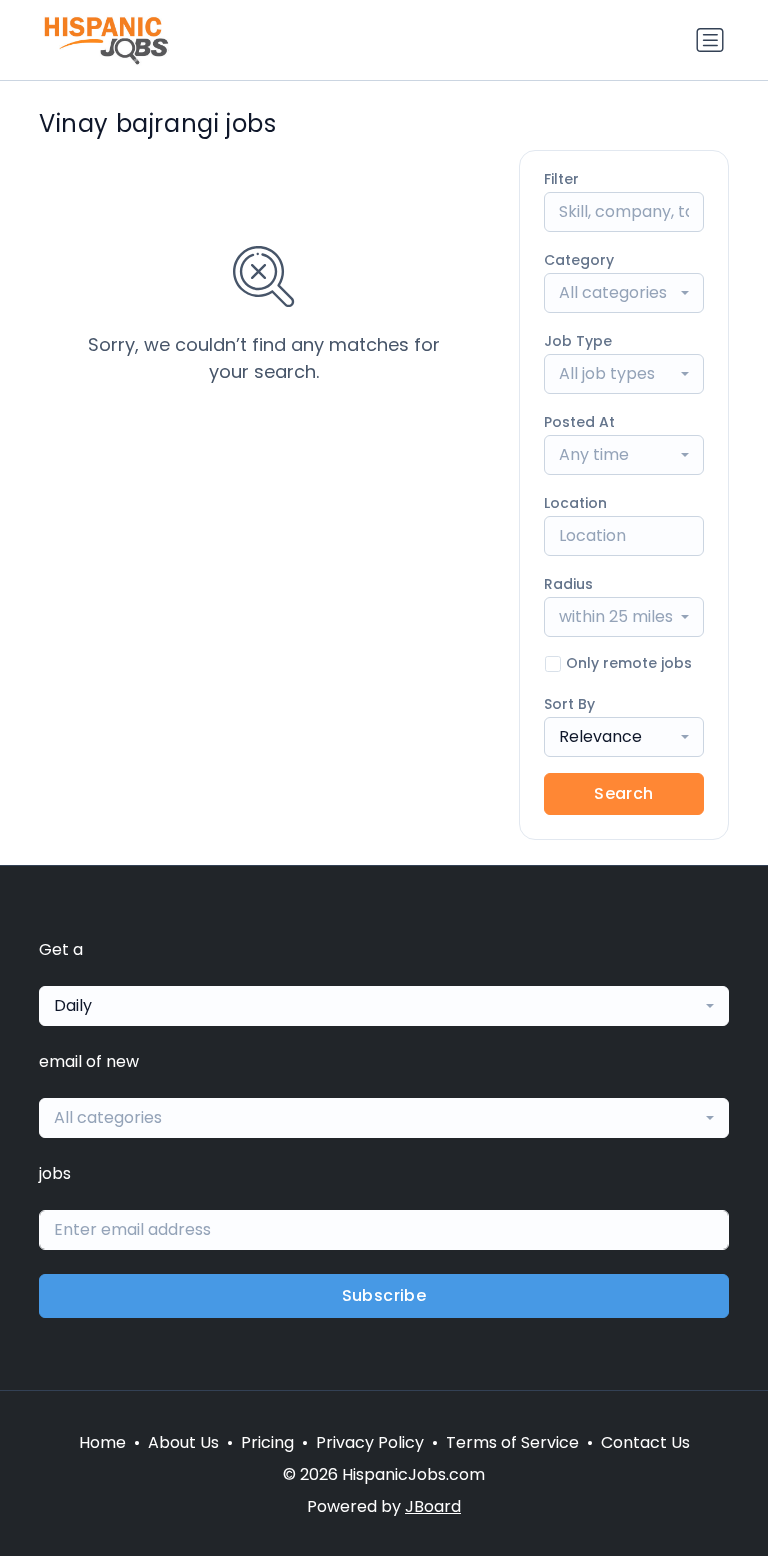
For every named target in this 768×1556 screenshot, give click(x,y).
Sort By (569, 704)
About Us (183, 1442)
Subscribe (384, 1295)
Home (102, 1442)
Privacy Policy (370, 1442)
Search (623, 793)
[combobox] (624, 293)
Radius (568, 584)
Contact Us (645, 1442)
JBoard (433, 1506)
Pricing (267, 1442)
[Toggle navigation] (710, 40)
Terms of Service (512, 1442)
